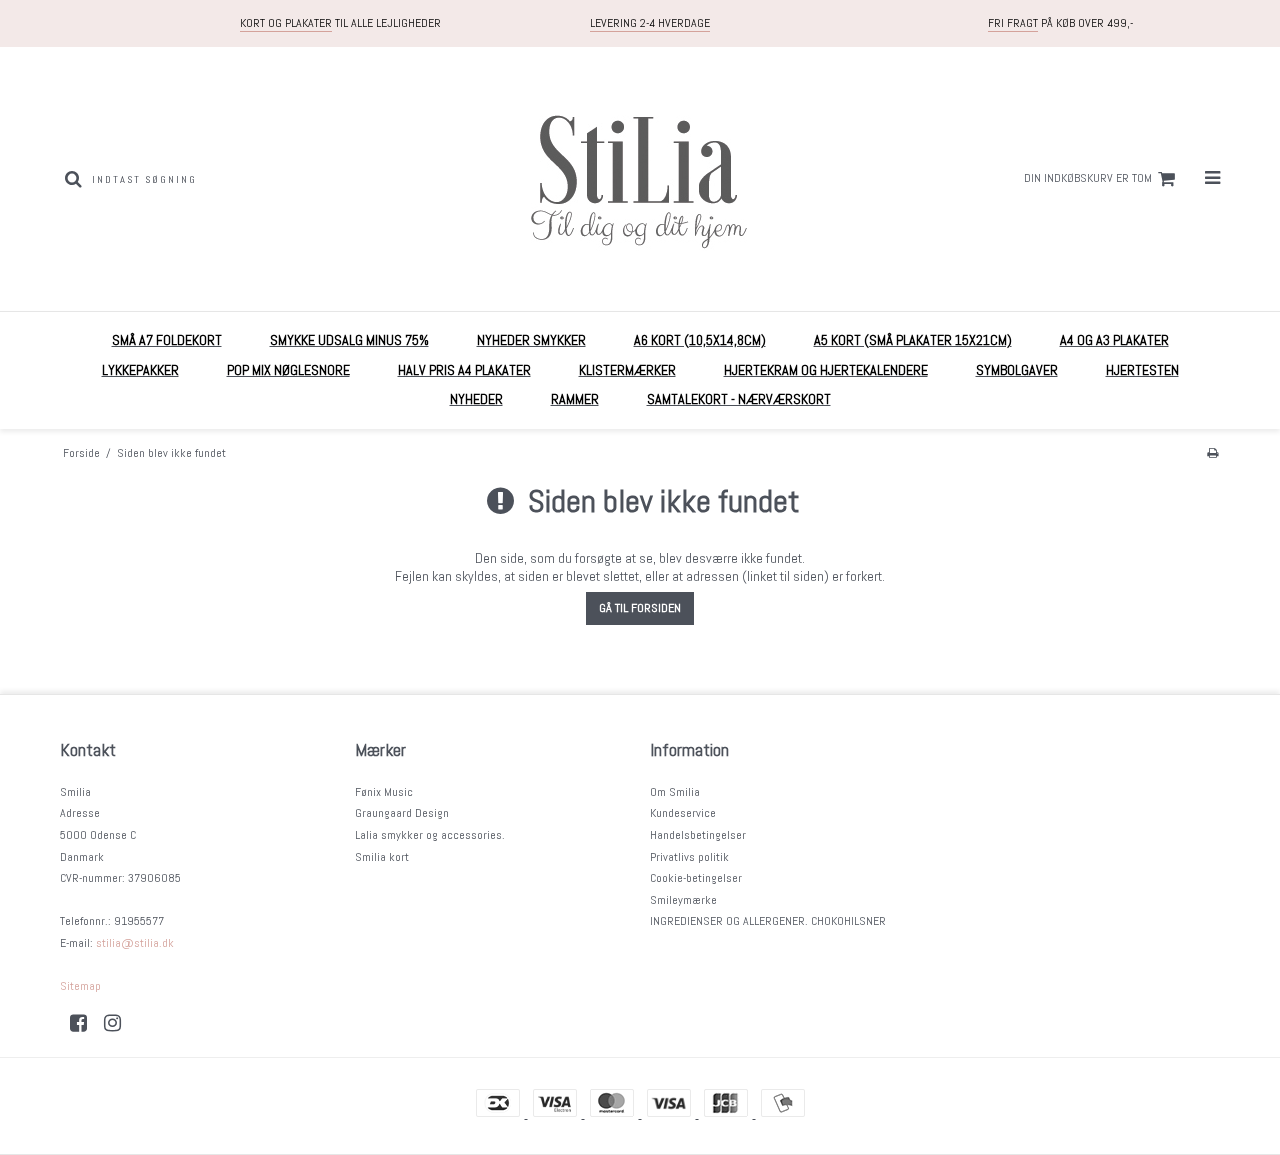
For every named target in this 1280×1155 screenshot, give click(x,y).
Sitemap (80, 986)
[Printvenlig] (1212, 453)
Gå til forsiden (640, 608)
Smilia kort (382, 857)
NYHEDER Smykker (531, 340)
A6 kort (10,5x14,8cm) (700, 340)
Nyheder (476, 399)
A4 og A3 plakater (1114, 340)
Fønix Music (384, 792)
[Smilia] (639, 179)
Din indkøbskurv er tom (1088, 178)
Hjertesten (1142, 370)
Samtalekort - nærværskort (739, 399)
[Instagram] (119, 1023)
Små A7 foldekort (167, 340)
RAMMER (575, 399)
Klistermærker (627, 370)
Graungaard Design (402, 813)
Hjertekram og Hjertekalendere (826, 370)
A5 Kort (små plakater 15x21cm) (913, 340)
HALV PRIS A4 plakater (464, 370)
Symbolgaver (1017, 370)
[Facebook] (85, 1023)
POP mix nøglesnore (288, 370)
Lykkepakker (140, 370)
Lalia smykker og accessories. (430, 835)
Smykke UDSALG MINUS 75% (349, 340)
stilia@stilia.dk (135, 943)
